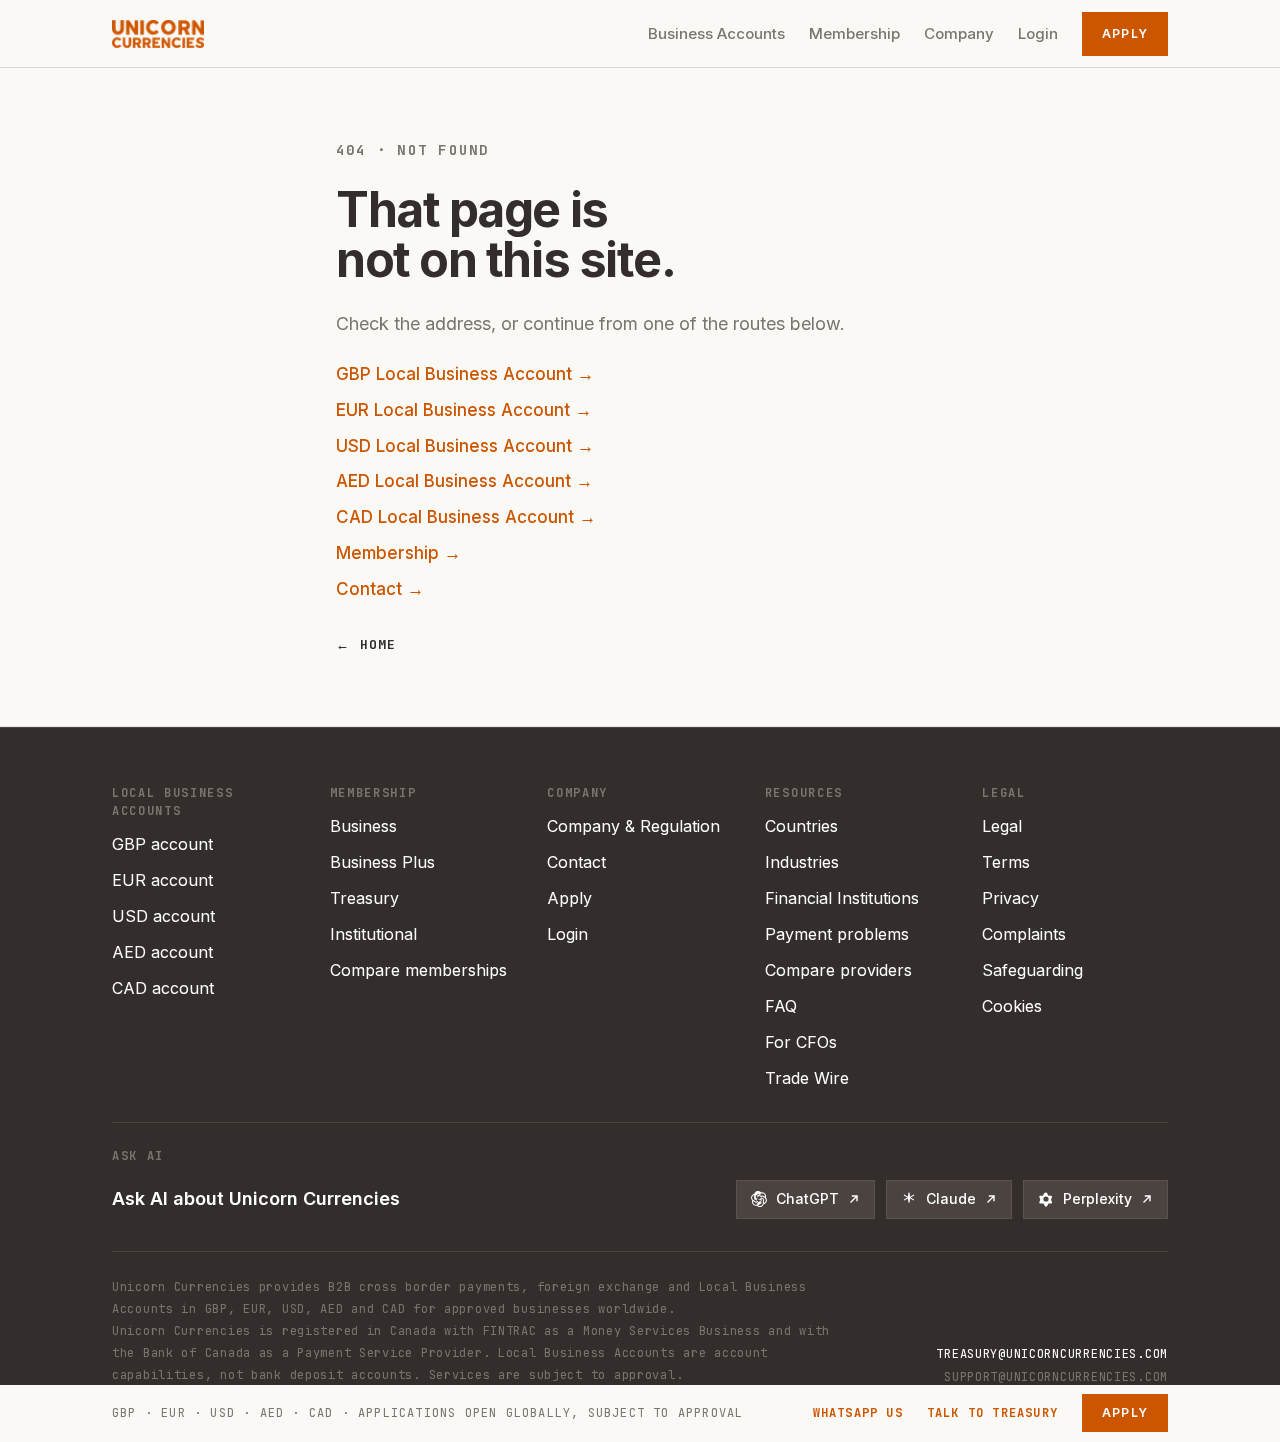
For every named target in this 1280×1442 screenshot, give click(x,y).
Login (1038, 33)
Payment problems (837, 934)
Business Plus (382, 862)
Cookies (1012, 1006)
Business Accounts (716, 33)
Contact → (380, 589)
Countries (801, 826)
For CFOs (801, 1042)
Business (363, 826)
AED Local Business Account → (464, 481)
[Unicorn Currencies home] (158, 34)
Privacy (1010, 898)
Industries (802, 862)
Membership (854, 33)
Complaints (1024, 934)
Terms (1006, 862)
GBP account (162, 844)
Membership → (398, 553)
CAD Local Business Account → (466, 517)
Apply (1125, 33)
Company (959, 33)
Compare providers (838, 970)
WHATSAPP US (858, 1413)
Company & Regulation (633, 826)
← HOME (366, 644)
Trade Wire (807, 1078)
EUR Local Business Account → (464, 410)
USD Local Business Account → (465, 446)
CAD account (163, 988)
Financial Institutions (842, 898)
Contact (576, 862)
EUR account (162, 880)
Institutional (373, 934)
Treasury (364, 898)
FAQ (781, 1006)
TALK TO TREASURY (992, 1413)
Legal (1002, 826)
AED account (162, 952)
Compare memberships (418, 970)
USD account (163, 916)
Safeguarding (1032, 970)
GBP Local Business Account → (465, 374)
